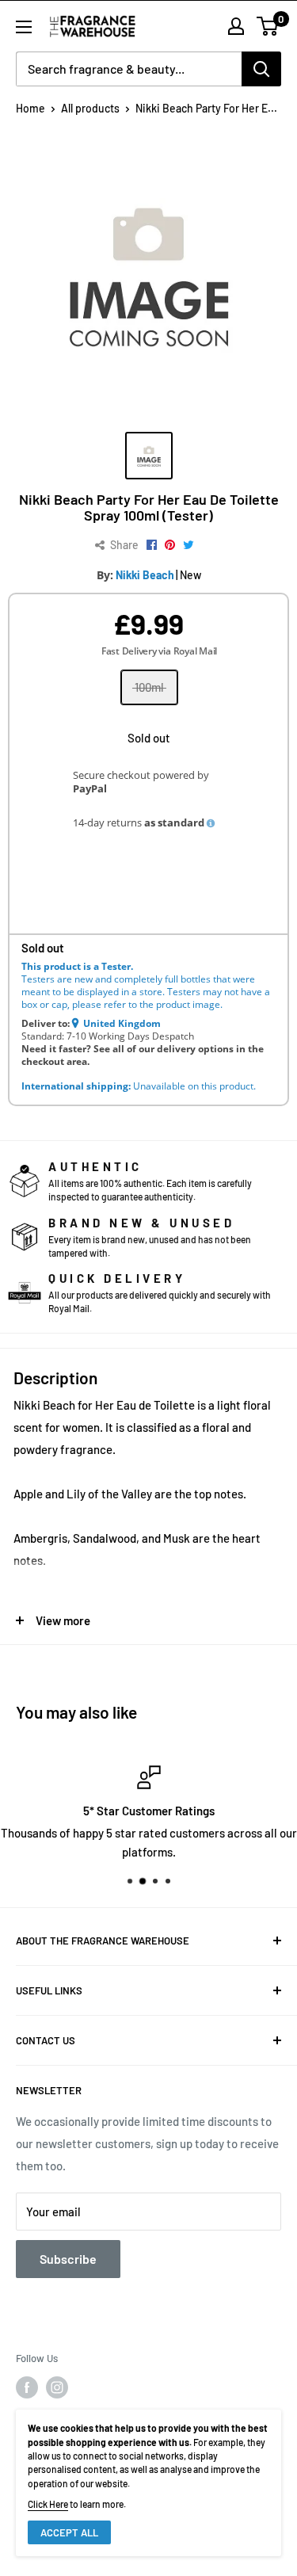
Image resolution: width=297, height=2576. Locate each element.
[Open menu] (24, 27)
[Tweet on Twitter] (188, 545)
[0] (268, 26)
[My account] (236, 26)
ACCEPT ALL (69, 2532)
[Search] (261, 69)
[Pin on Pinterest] (170, 545)
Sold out (149, 738)
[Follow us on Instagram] (57, 2387)
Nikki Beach (145, 575)
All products (90, 108)
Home (30, 108)
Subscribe (68, 2259)
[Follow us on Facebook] (27, 2387)
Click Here (48, 2504)
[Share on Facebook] (152, 545)
